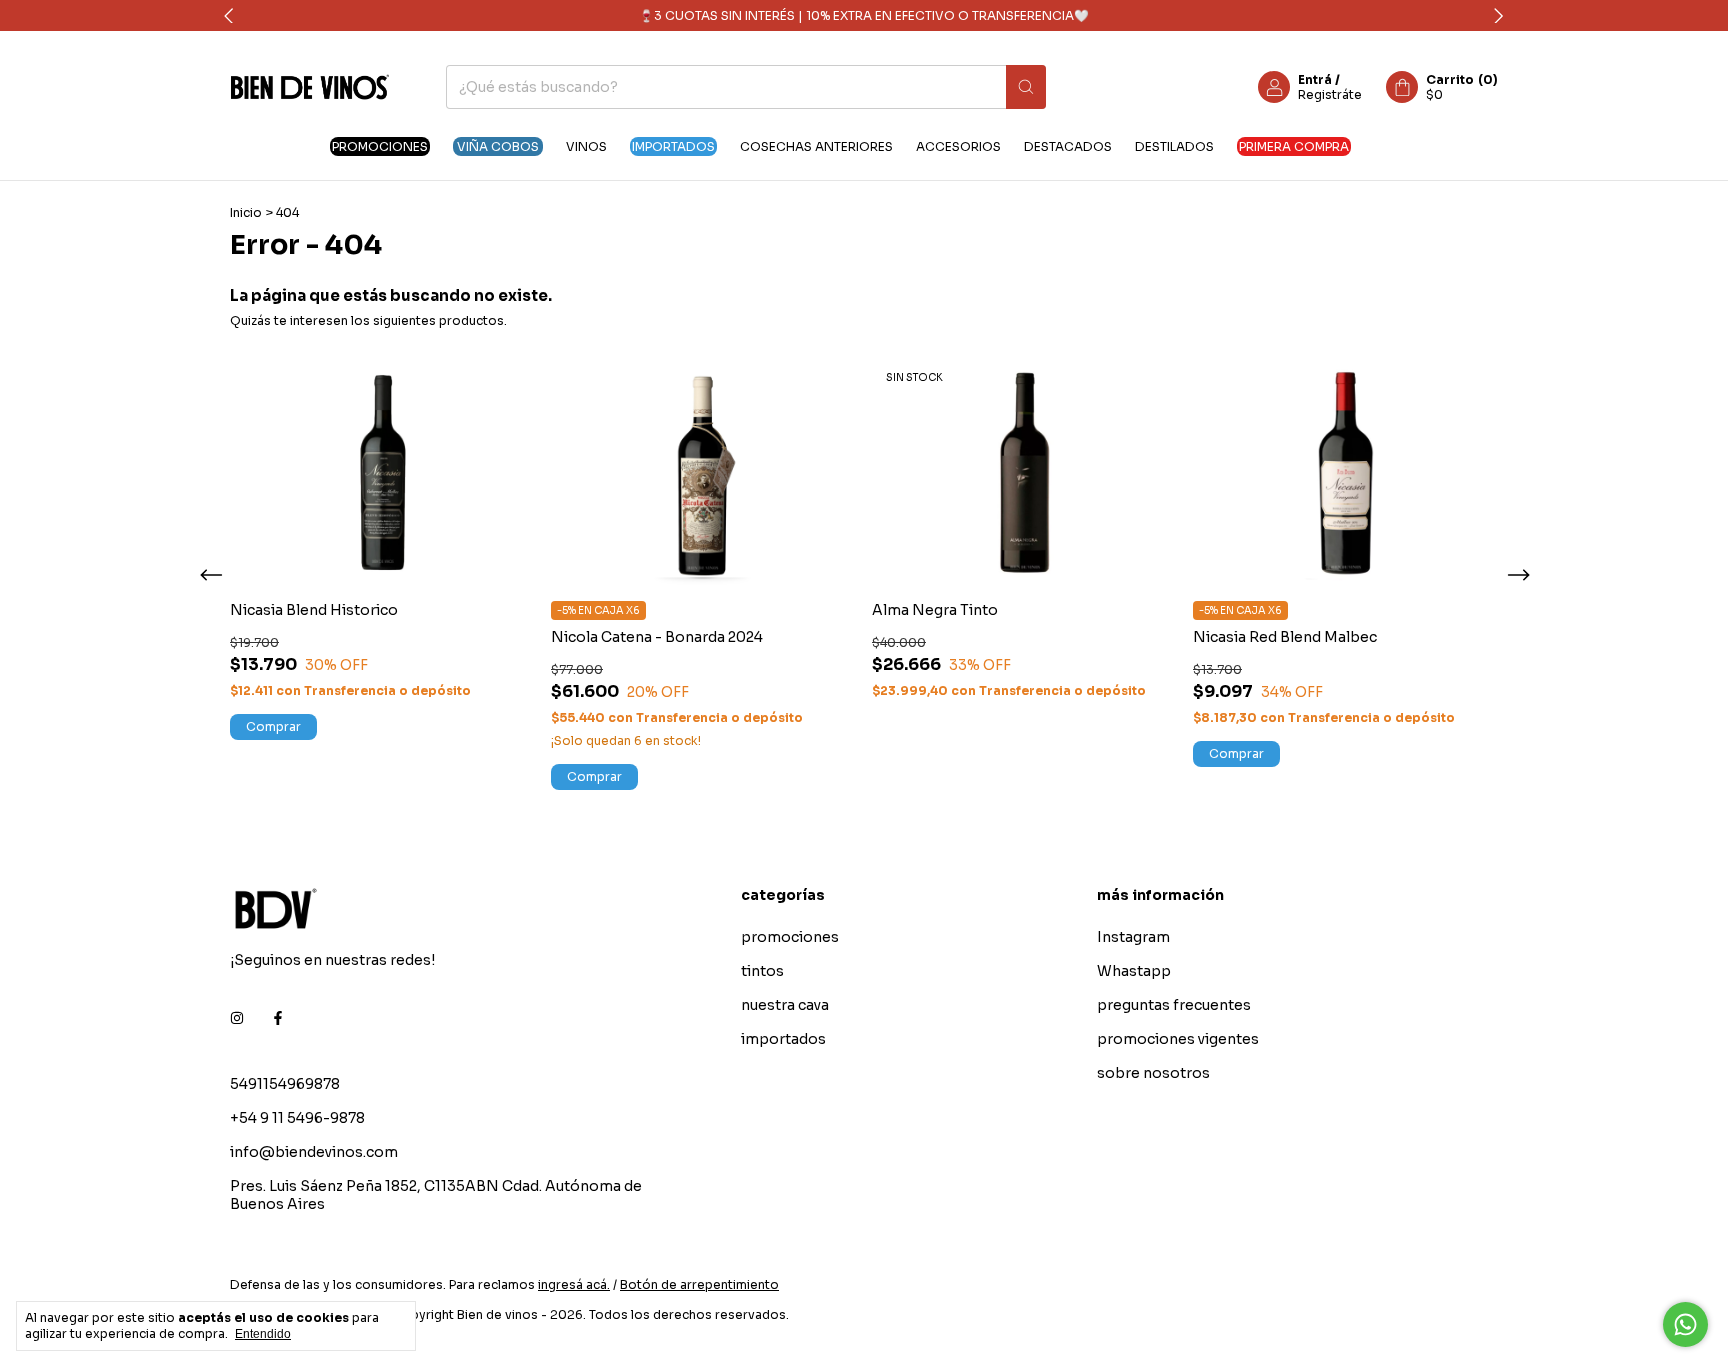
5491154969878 (285, 1084)
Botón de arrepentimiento (699, 1284)
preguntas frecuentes (1174, 1005)
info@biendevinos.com (314, 1152)
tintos (762, 971)
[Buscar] (1026, 87)
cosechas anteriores (816, 146)
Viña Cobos (498, 146)
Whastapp (1134, 971)
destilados (1174, 146)
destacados (1068, 146)
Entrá (1315, 79)
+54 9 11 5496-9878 (297, 1118)
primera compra (1294, 146)
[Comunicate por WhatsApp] (1685, 1324)
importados (673, 146)
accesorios (958, 146)
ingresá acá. (574, 1284)
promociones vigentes (1178, 1039)
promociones (380, 146)
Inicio (246, 212)
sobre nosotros (1153, 1073)
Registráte (1330, 94)
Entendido (263, 1334)
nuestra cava (785, 1005)
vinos (586, 146)
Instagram (1133, 937)
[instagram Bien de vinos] (237, 1018)
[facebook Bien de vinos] (278, 1018)
